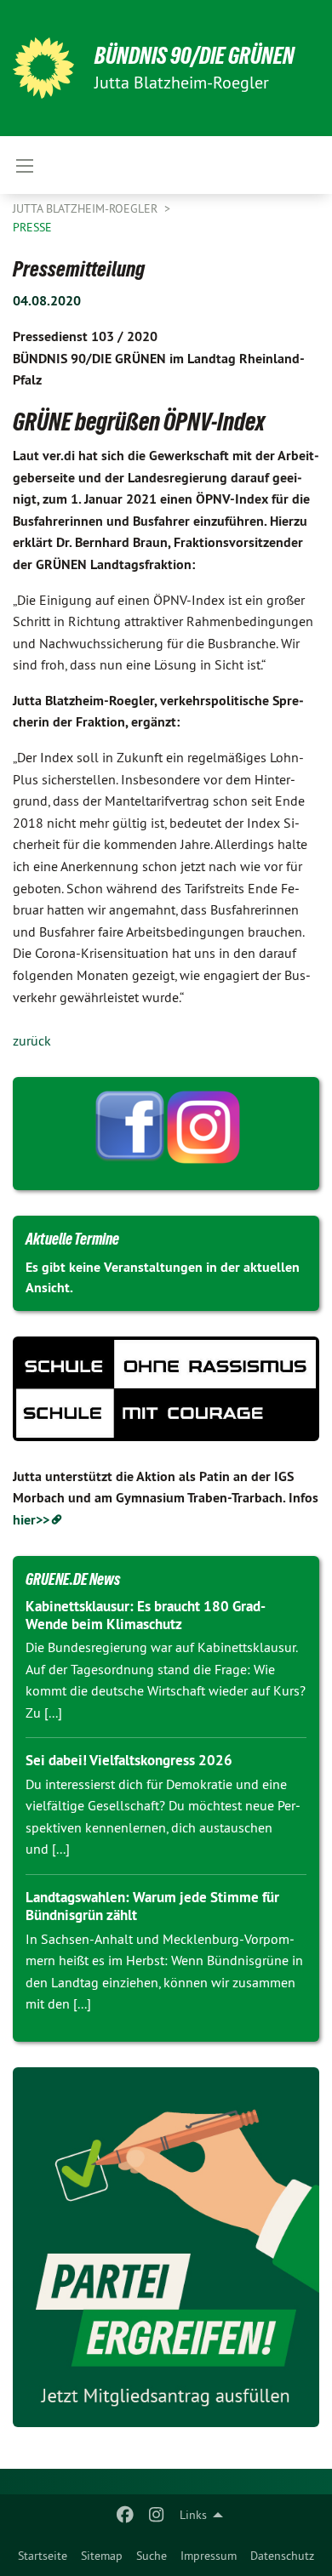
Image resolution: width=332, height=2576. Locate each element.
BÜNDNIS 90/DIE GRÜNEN (195, 56)
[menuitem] (43, 2556)
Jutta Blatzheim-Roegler (87, 208)
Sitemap (102, 2556)
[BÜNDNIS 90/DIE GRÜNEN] (43, 68)
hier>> (31, 1520)
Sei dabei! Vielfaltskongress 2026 (129, 1760)
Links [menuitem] (193, 2515)
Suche (152, 2556)
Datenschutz (282, 2556)
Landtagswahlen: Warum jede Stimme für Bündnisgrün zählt (152, 1906)
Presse (32, 227)
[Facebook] (126, 2515)
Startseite (43, 2556)
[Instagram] (156, 2515)
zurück (32, 1040)
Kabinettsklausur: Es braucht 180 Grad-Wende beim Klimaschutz (146, 1615)
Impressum (209, 2556)
